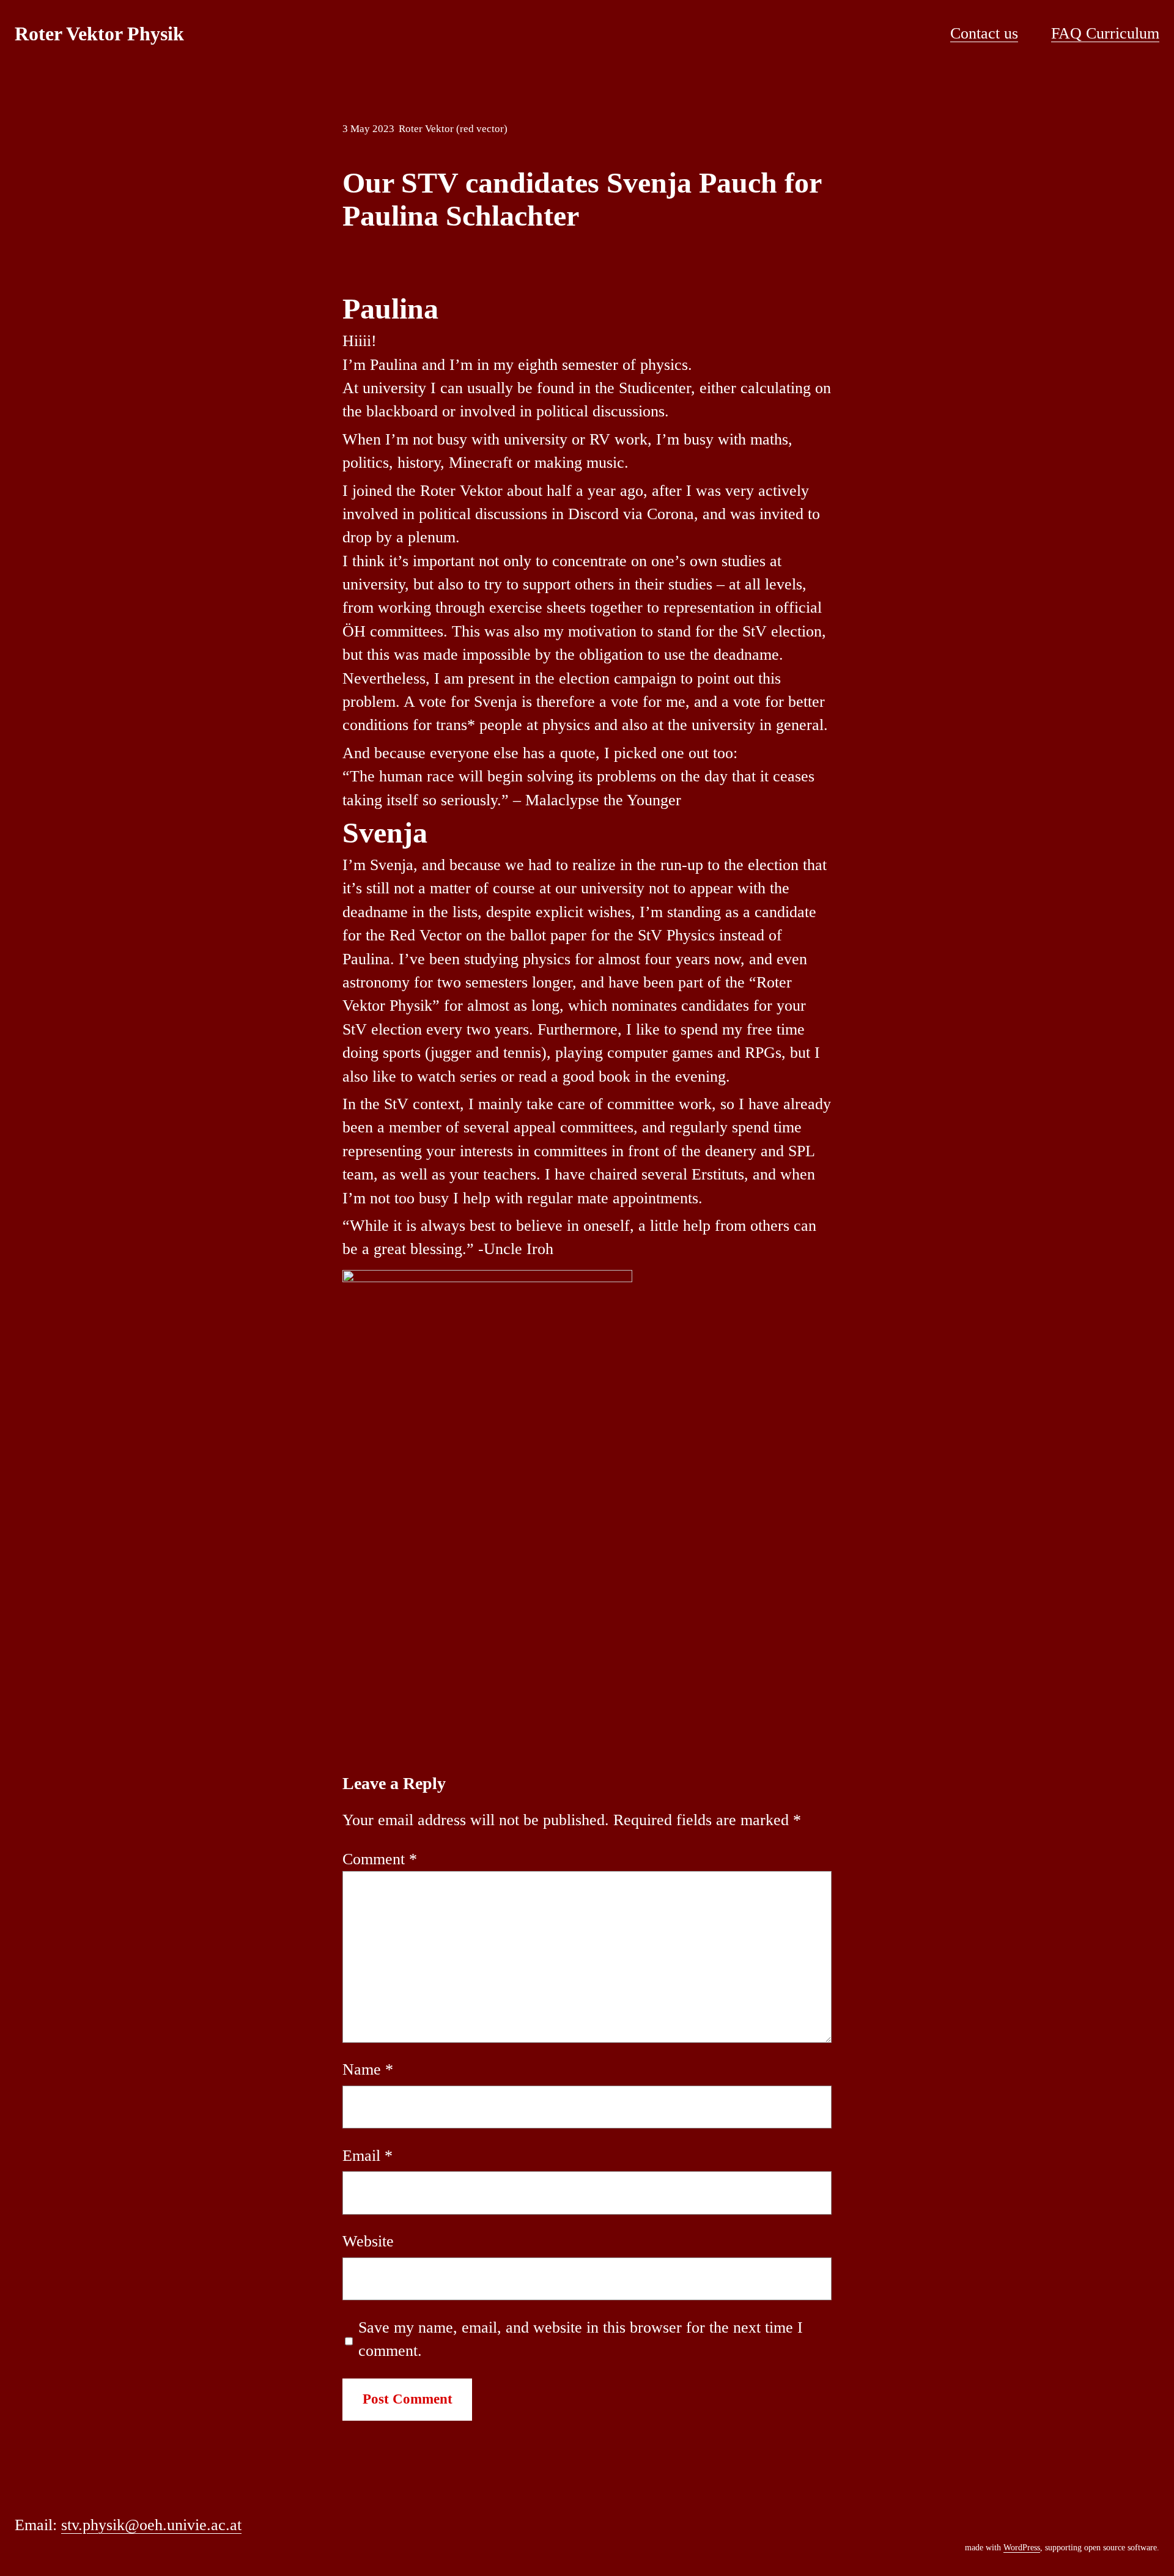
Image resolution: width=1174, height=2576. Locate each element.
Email (367, 2156)
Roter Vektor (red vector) (453, 129)
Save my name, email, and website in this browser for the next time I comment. (581, 2339)
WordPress (1022, 2548)
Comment (380, 1859)
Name (368, 2069)
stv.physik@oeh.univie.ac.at (151, 2525)
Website (368, 2241)
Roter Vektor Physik (99, 34)
